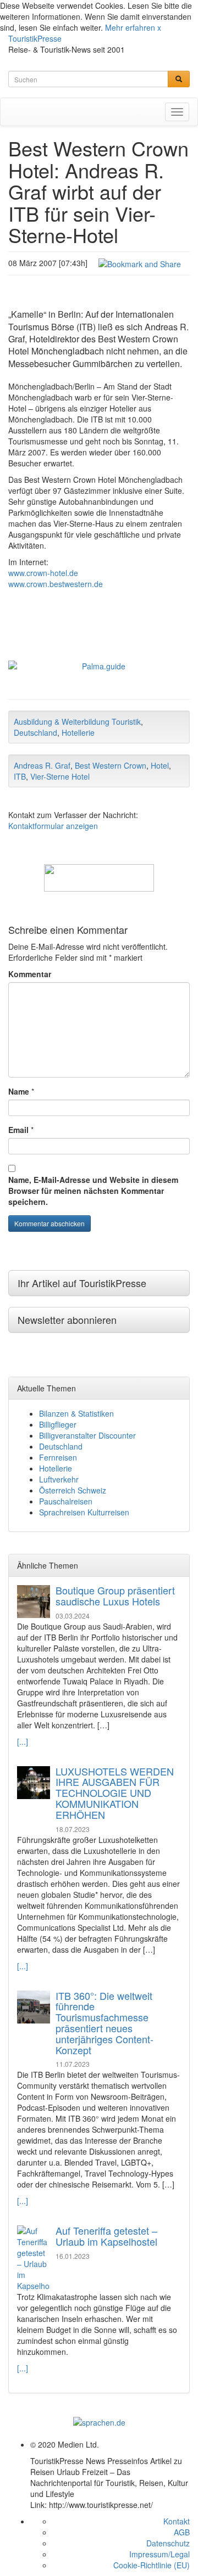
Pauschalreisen (66, 1501)
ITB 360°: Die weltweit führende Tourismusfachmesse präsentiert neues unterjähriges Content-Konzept (105, 2023)
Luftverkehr (59, 1479)
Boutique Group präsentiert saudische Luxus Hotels (115, 1596)
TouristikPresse (35, 38)
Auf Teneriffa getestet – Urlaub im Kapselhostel (106, 2236)
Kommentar (30, 974)
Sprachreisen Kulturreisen (84, 1512)
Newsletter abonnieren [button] (67, 1320)
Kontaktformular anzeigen (53, 826)
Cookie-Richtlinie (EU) (152, 2565)
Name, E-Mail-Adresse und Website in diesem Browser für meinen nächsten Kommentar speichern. (93, 1191)
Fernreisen (58, 1457)
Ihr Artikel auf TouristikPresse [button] (82, 1283)
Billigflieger (58, 1424)
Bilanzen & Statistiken (76, 1413)
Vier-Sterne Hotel (60, 776)
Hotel (160, 765)
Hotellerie (78, 732)
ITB (20, 776)
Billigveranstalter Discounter (87, 1435)
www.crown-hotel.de (43, 573)
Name (19, 1091)
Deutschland (35, 732)
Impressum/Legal (159, 2554)
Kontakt (177, 2521)
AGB (182, 2532)
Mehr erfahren (130, 27)
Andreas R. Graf (42, 765)
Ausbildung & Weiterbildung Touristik (77, 721)
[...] (23, 1741)
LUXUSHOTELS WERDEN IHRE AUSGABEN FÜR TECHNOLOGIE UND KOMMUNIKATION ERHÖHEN (115, 1793)
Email (18, 1130)
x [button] (159, 27)
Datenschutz (168, 2543)
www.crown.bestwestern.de (56, 584)
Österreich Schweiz (73, 1490)
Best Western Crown (111, 765)
